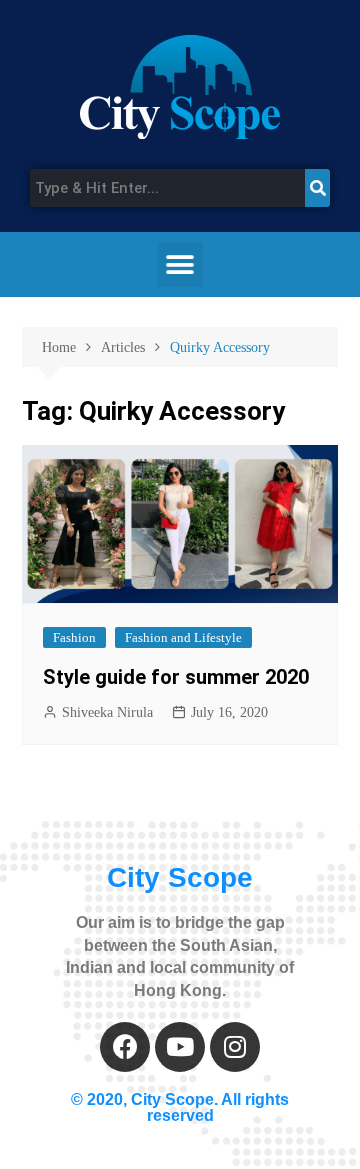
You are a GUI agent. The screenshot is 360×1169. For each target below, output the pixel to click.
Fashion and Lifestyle (183, 637)
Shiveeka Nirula (107, 712)
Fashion (74, 637)
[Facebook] (125, 1047)
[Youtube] (180, 1047)
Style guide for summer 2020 (176, 677)
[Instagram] (235, 1047)
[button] (180, 264)
